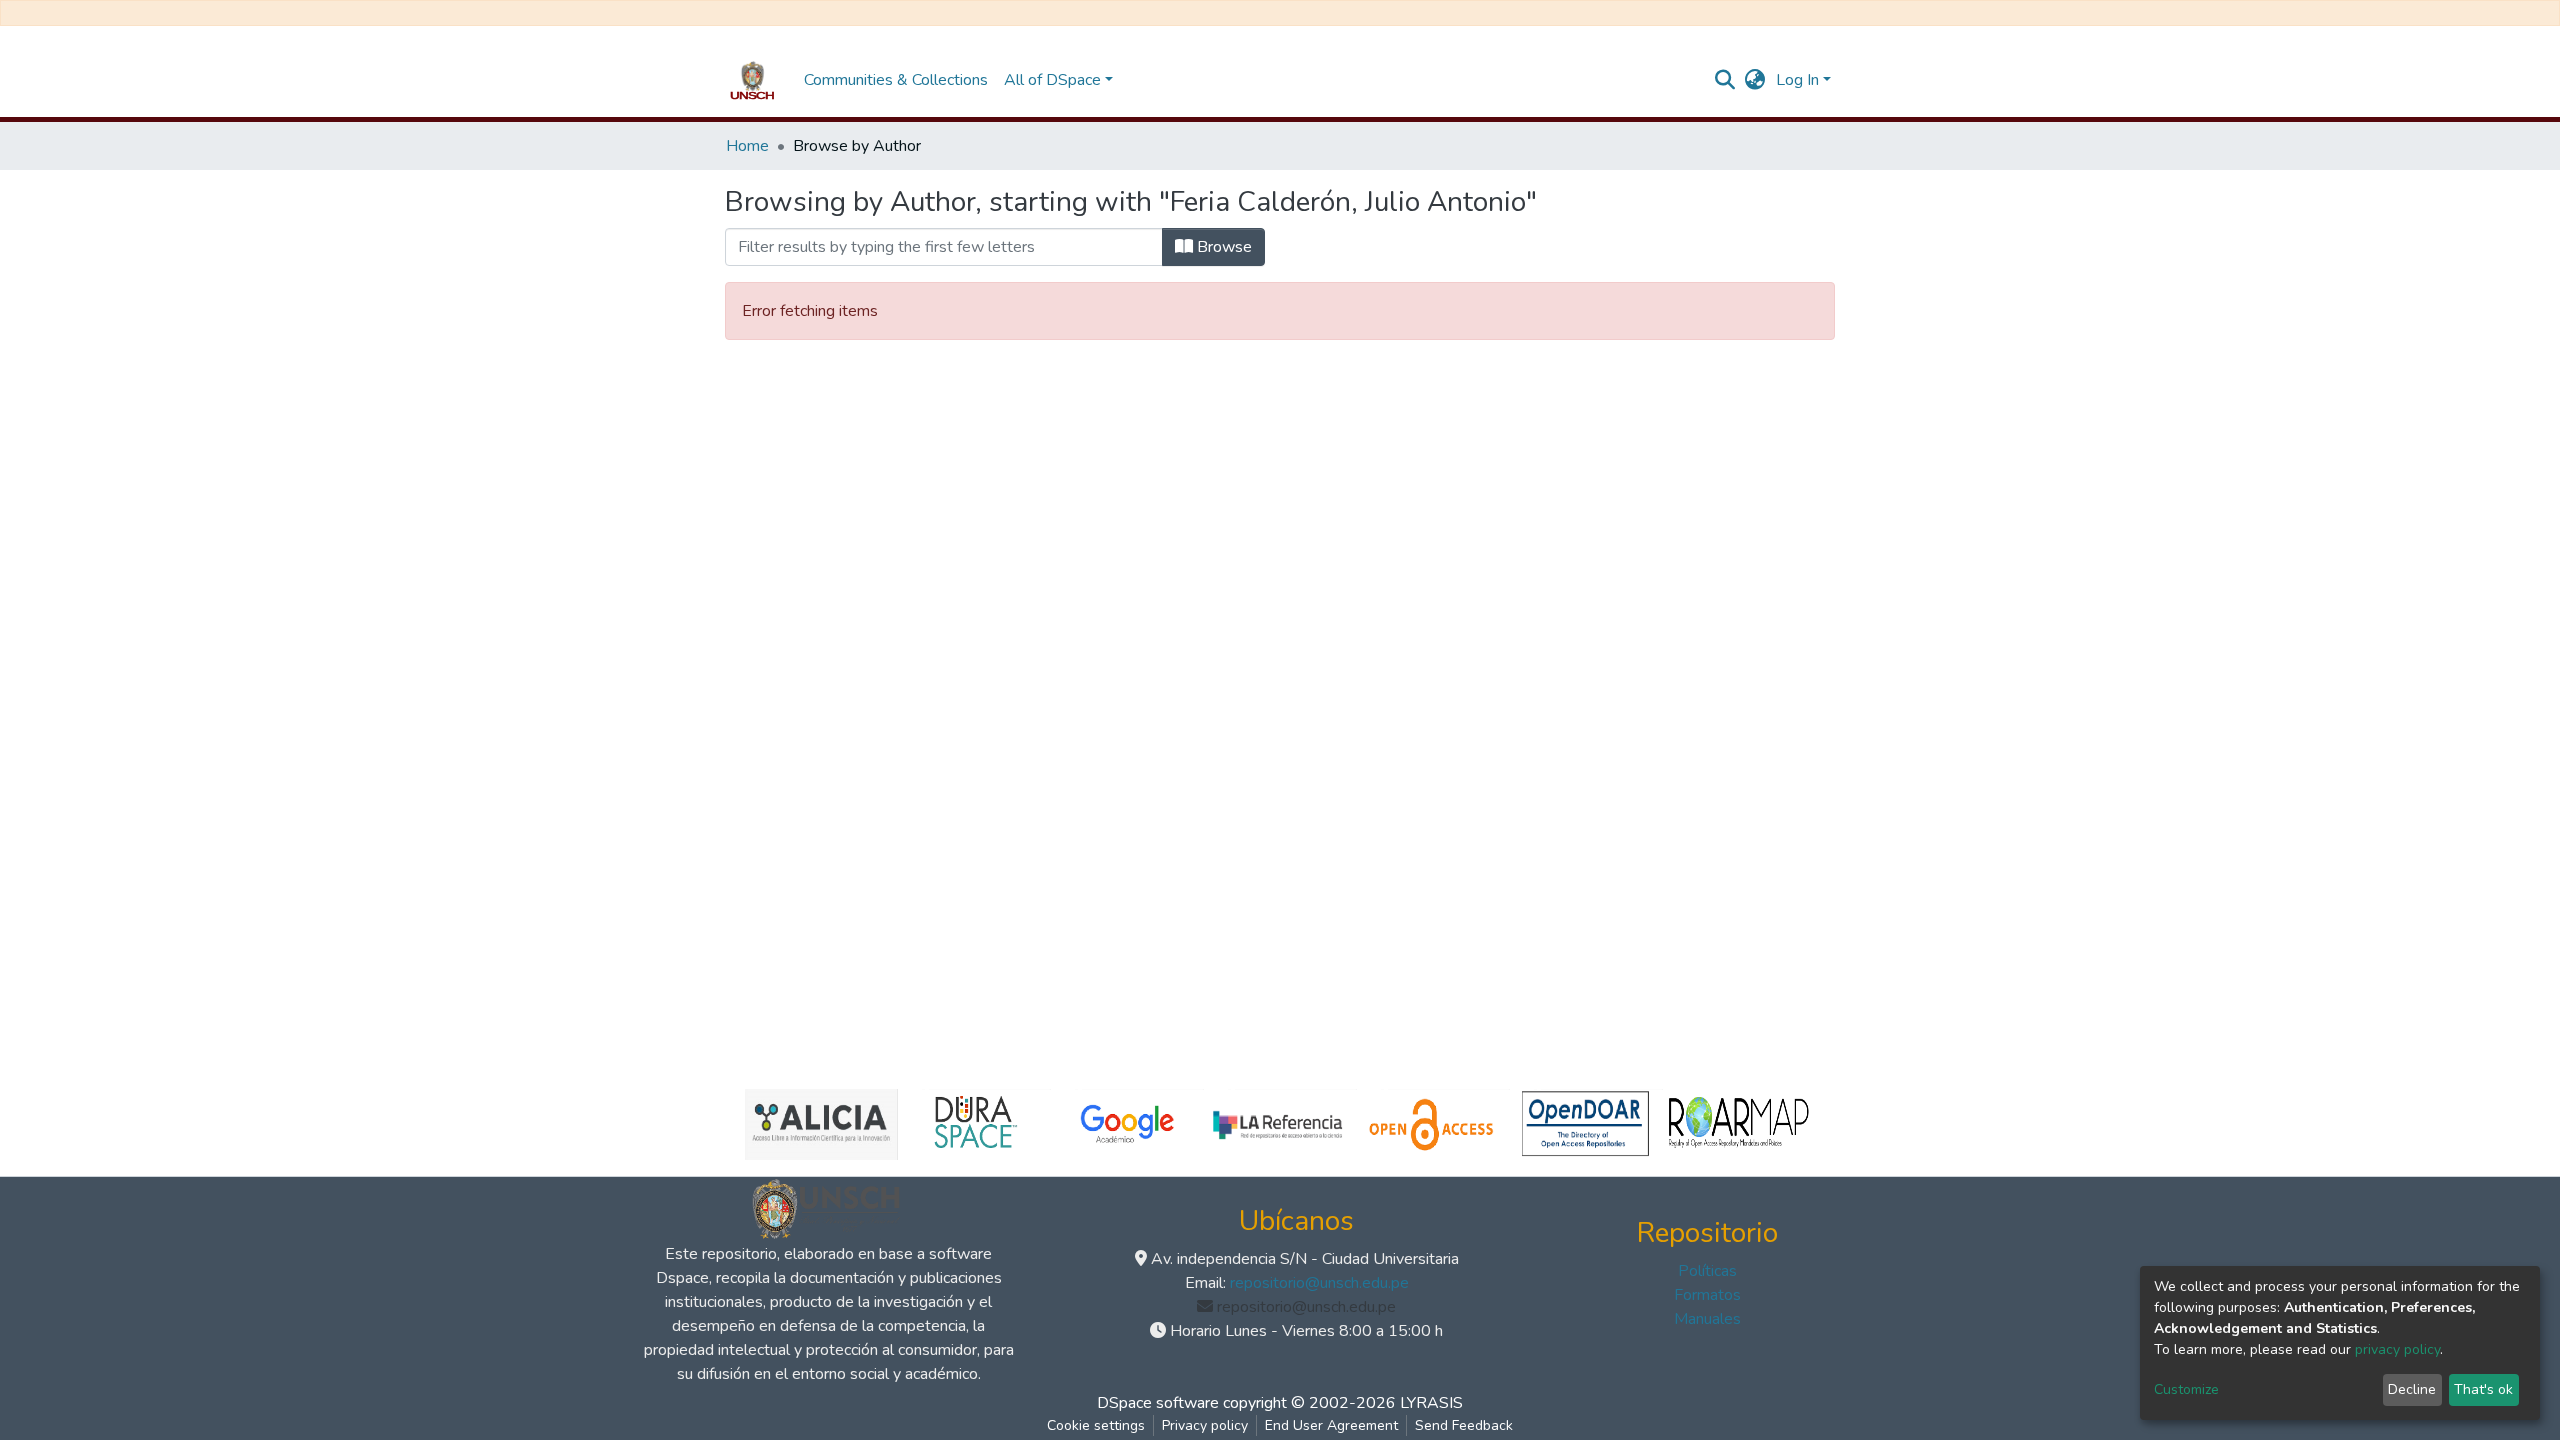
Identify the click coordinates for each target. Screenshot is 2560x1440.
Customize (2186, 1389)
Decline (2412, 1389)
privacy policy (2397, 1349)
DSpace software (1158, 1403)
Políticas (1707, 1271)
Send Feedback (1464, 1425)
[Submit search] (1725, 80)
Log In (1797, 80)
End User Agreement (1331, 1425)
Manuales (1707, 1319)
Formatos (1707, 1295)
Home (747, 146)
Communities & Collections (896, 80)
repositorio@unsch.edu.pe (1319, 1283)
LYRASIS (1431, 1403)
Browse (1222, 247)
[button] (1755, 80)
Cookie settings (1096, 1425)
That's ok (2483, 1389)
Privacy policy (1205, 1425)
